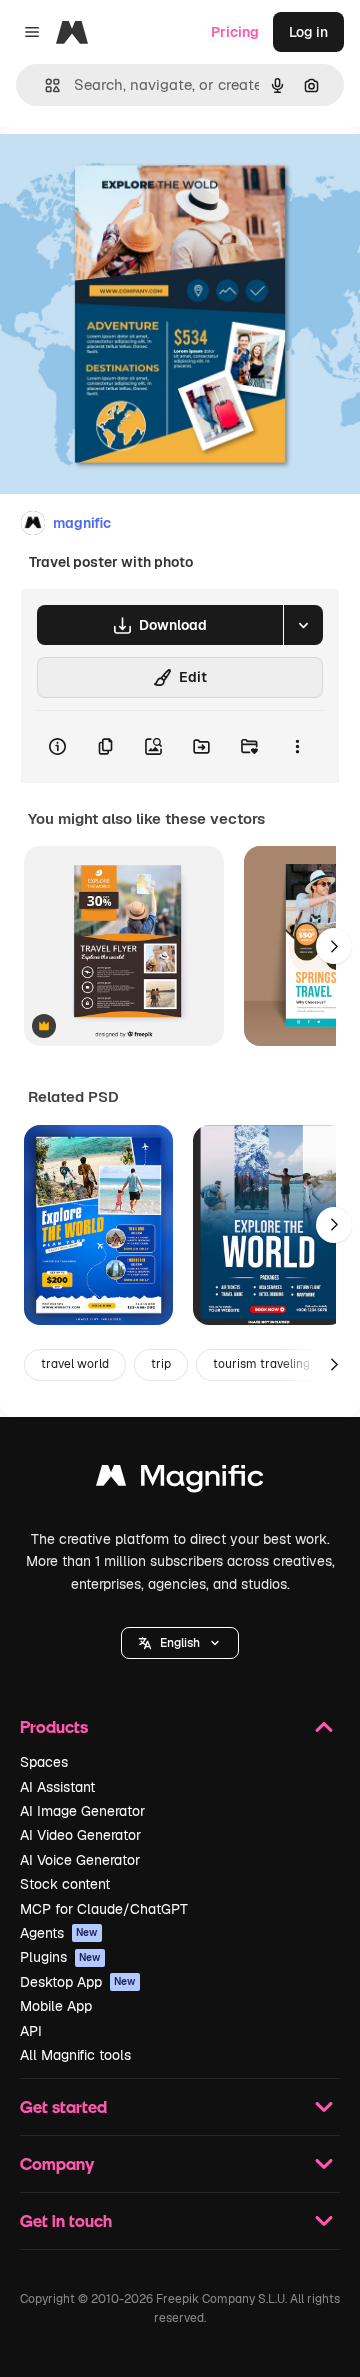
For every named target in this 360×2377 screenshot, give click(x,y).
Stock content (65, 1884)
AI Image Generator (82, 1811)
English (180, 1643)
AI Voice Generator (80, 1860)
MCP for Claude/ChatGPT (104, 1909)
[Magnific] (180, 1480)
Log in (308, 32)
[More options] (297, 747)
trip (161, 1364)
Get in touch (66, 2220)
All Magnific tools (75, 2055)
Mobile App (56, 2006)
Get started (63, 2106)
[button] (180, 1643)
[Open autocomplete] (44, 85)
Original (128, 171)
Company (57, 2163)
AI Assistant (57, 1787)
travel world (75, 1364)
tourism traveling (261, 1364)
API (31, 2031)
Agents (59, 1933)
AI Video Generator (80, 1835)
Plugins (60, 1957)
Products (54, 1726)
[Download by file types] (303, 625)
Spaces (44, 1762)
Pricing (235, 32)
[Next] (334, 946)
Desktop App (78, 1982)
